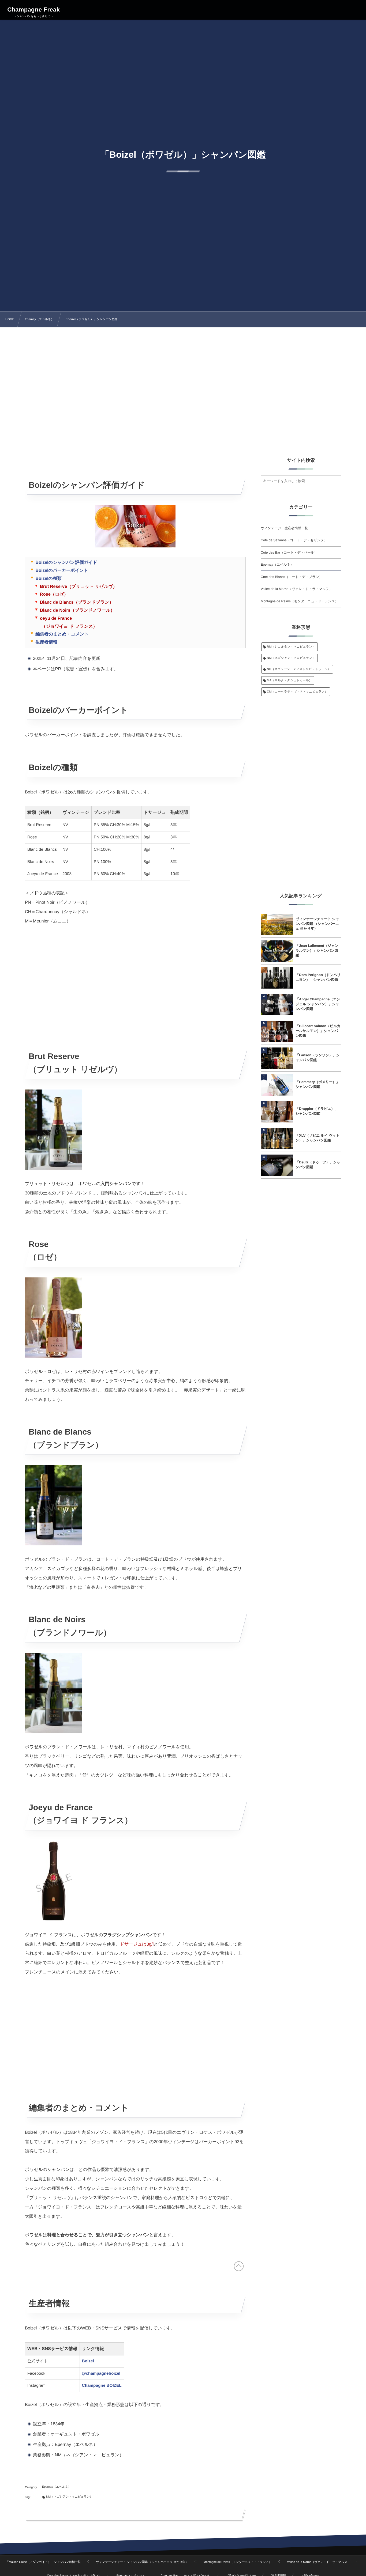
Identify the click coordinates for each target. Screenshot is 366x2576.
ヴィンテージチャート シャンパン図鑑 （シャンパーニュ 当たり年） (317, 924)
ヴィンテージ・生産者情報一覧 (284, 528)
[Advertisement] (183, 385)
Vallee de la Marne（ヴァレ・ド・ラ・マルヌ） (297, 589)
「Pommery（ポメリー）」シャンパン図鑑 (318, 1084)
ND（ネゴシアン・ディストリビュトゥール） (299, 669)
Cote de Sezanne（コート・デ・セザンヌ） (294, 540)
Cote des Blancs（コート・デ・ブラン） (292, 577)
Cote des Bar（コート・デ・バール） (289, 553)
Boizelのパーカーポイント (62, 570)
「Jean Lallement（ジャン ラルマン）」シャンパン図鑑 (317, 950)
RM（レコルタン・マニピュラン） (291, 647)
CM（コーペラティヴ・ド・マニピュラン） (297, 692)
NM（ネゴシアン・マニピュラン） (291, 658)
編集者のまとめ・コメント (62, 634)
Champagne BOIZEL (102, 2386)
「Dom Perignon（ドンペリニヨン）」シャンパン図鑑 (318, 977)
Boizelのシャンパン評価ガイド (66, 562)
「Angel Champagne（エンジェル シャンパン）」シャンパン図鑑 (318, 1004)
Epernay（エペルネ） (277, 565)
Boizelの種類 (49, 578)
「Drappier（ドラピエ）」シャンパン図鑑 (317, 1111)
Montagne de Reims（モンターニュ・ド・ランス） (300, 601)
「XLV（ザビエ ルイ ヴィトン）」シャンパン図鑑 (318, 1138)
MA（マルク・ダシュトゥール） (289, 680)
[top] (239, 2268)
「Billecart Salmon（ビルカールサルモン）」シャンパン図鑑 (318, 1031)
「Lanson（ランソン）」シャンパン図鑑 (318, 1058)
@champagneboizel (101, 2373)
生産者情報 (46, 642)
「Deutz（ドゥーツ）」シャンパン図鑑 (318, 1165)
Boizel (88, 2361)
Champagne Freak (33, 10)
